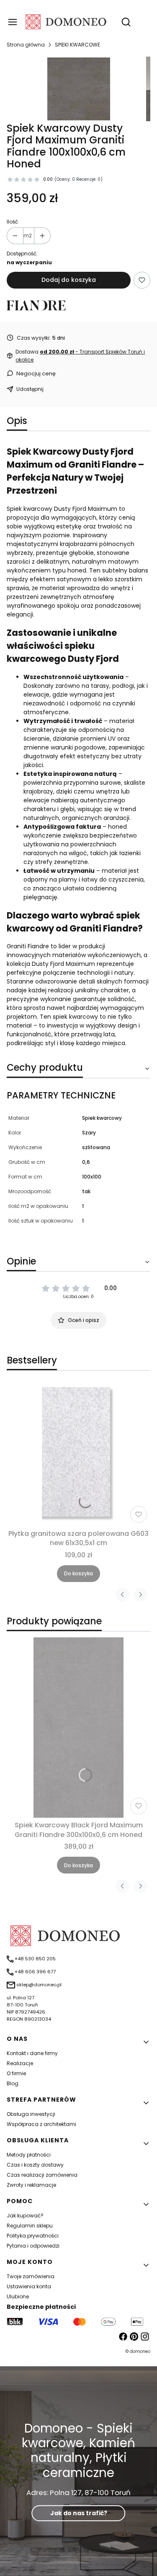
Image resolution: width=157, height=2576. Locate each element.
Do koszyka (78, 1573)
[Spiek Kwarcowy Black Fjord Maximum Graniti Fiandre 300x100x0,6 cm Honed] (78, 1728)
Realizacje (20, 2063)
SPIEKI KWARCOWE (77, 45)
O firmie (16, 2073)
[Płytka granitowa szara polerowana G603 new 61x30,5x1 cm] (78, 1454)
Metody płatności (29, 2155)
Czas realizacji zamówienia (42, 2175)
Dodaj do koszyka (69, 280)
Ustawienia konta (29, 2286)
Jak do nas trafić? (79, 2513)
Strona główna (26, 45)
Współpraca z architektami (41, 2124)
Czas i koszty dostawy (35, 2165)
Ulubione (18, 2296)
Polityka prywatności (33, 2236)
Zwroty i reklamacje (31, 2185)
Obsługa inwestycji (31, 2114)
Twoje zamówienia (31, 2276)
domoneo (140, 2351)
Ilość (12, 222)
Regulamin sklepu (30, 2226)
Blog (13, 2083)
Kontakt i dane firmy (32, 2053)
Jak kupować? (25, 2216)
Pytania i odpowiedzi (33, 2246)
